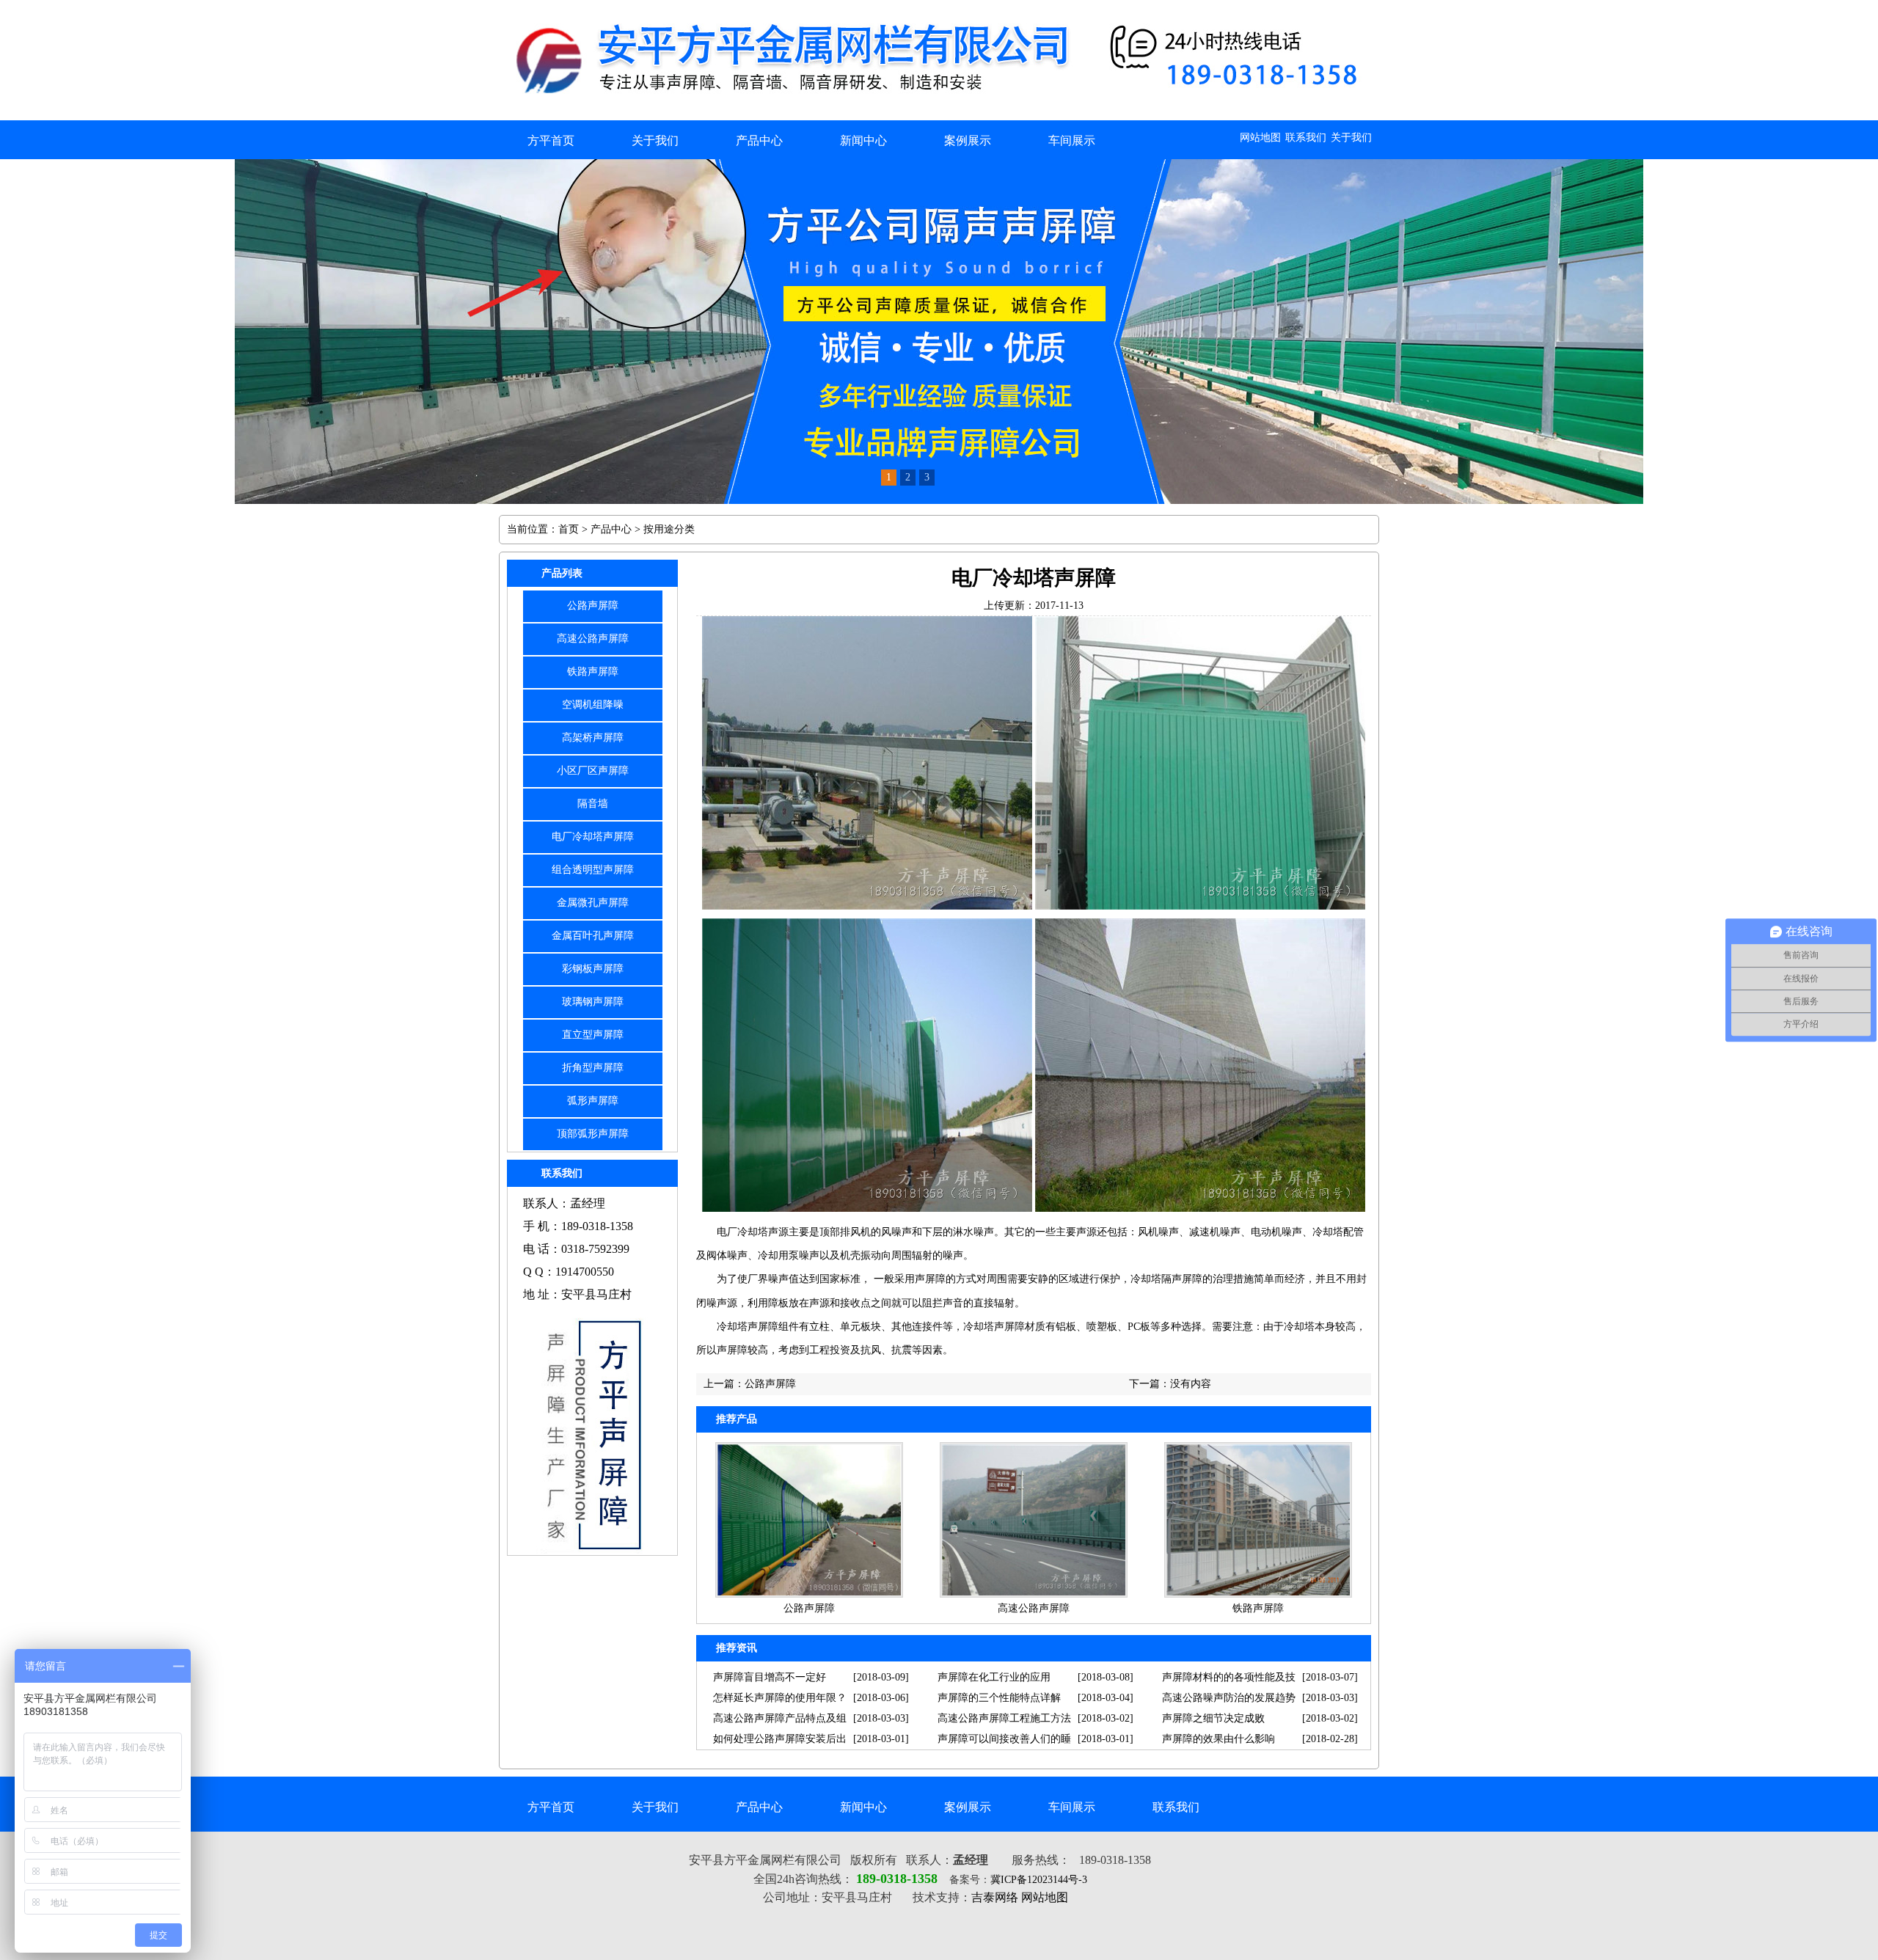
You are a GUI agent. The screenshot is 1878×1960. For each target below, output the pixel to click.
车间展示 (1072, 140)
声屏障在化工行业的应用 (994, 1677)
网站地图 (1260, 138)
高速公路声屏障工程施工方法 (1004, 1718)
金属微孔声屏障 (593, 903)
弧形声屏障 (593, 1101)
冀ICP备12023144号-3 (1039, 1880)
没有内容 (1191, 1384)
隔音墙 (593, 804)
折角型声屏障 (593, 1068)
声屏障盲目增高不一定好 (770, 1677)
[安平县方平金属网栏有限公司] (945, 117)
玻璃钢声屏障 (593, 1002)
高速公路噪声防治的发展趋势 (1229, 1698)
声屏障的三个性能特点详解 (999, 1698)
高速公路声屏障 (593, 639)
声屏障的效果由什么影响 (1218, 1739)
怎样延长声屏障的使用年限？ (780, 1698)
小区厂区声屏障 (593, 771)
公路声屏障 (593, 606)
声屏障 (930, 1279)
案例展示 (968, 140)
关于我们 (1351, 138)
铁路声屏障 (593, 672)
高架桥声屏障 (593, 738)
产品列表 (562, 573)
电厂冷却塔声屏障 (593, 837)
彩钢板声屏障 (593, 969)
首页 (569, 529)
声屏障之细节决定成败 (1213, 1718)
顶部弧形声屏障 (593, 1134)
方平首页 (551, 140)
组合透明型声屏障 (593, 870)
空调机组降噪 (593, 705)
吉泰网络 (995, 1897)
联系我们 (1306, 138)
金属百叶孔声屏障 (593, 936)
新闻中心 (863, 140)
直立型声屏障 (593, 1035)
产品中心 (759, 140)
